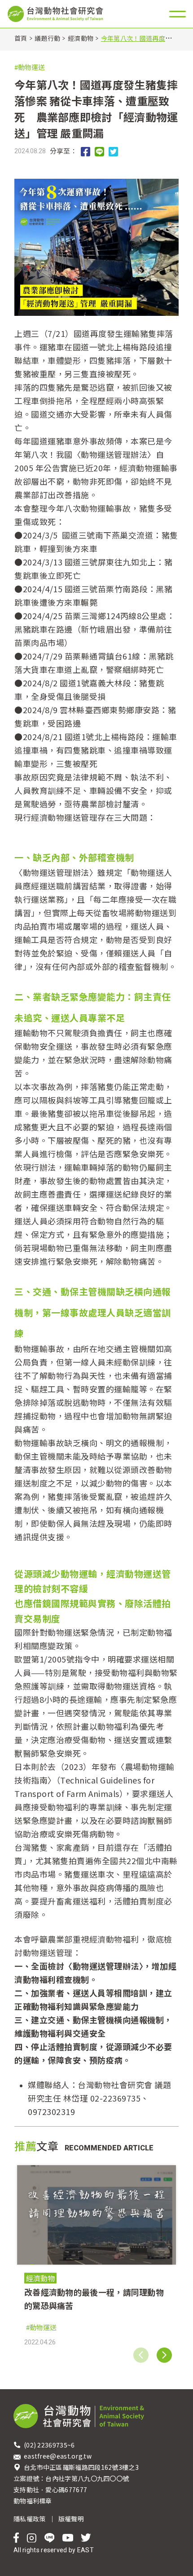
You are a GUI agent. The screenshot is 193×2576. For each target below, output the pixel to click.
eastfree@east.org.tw (58, 2456)
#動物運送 (30, 67)
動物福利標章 (33, 2501)
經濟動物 (81, 38)
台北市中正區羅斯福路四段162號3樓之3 (81, 2467)
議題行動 (47, 38)
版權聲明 (71, 2519)
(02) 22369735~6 (50, 2445)
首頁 (21, 38)
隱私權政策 (30, 2519)
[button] (164, 2355)
